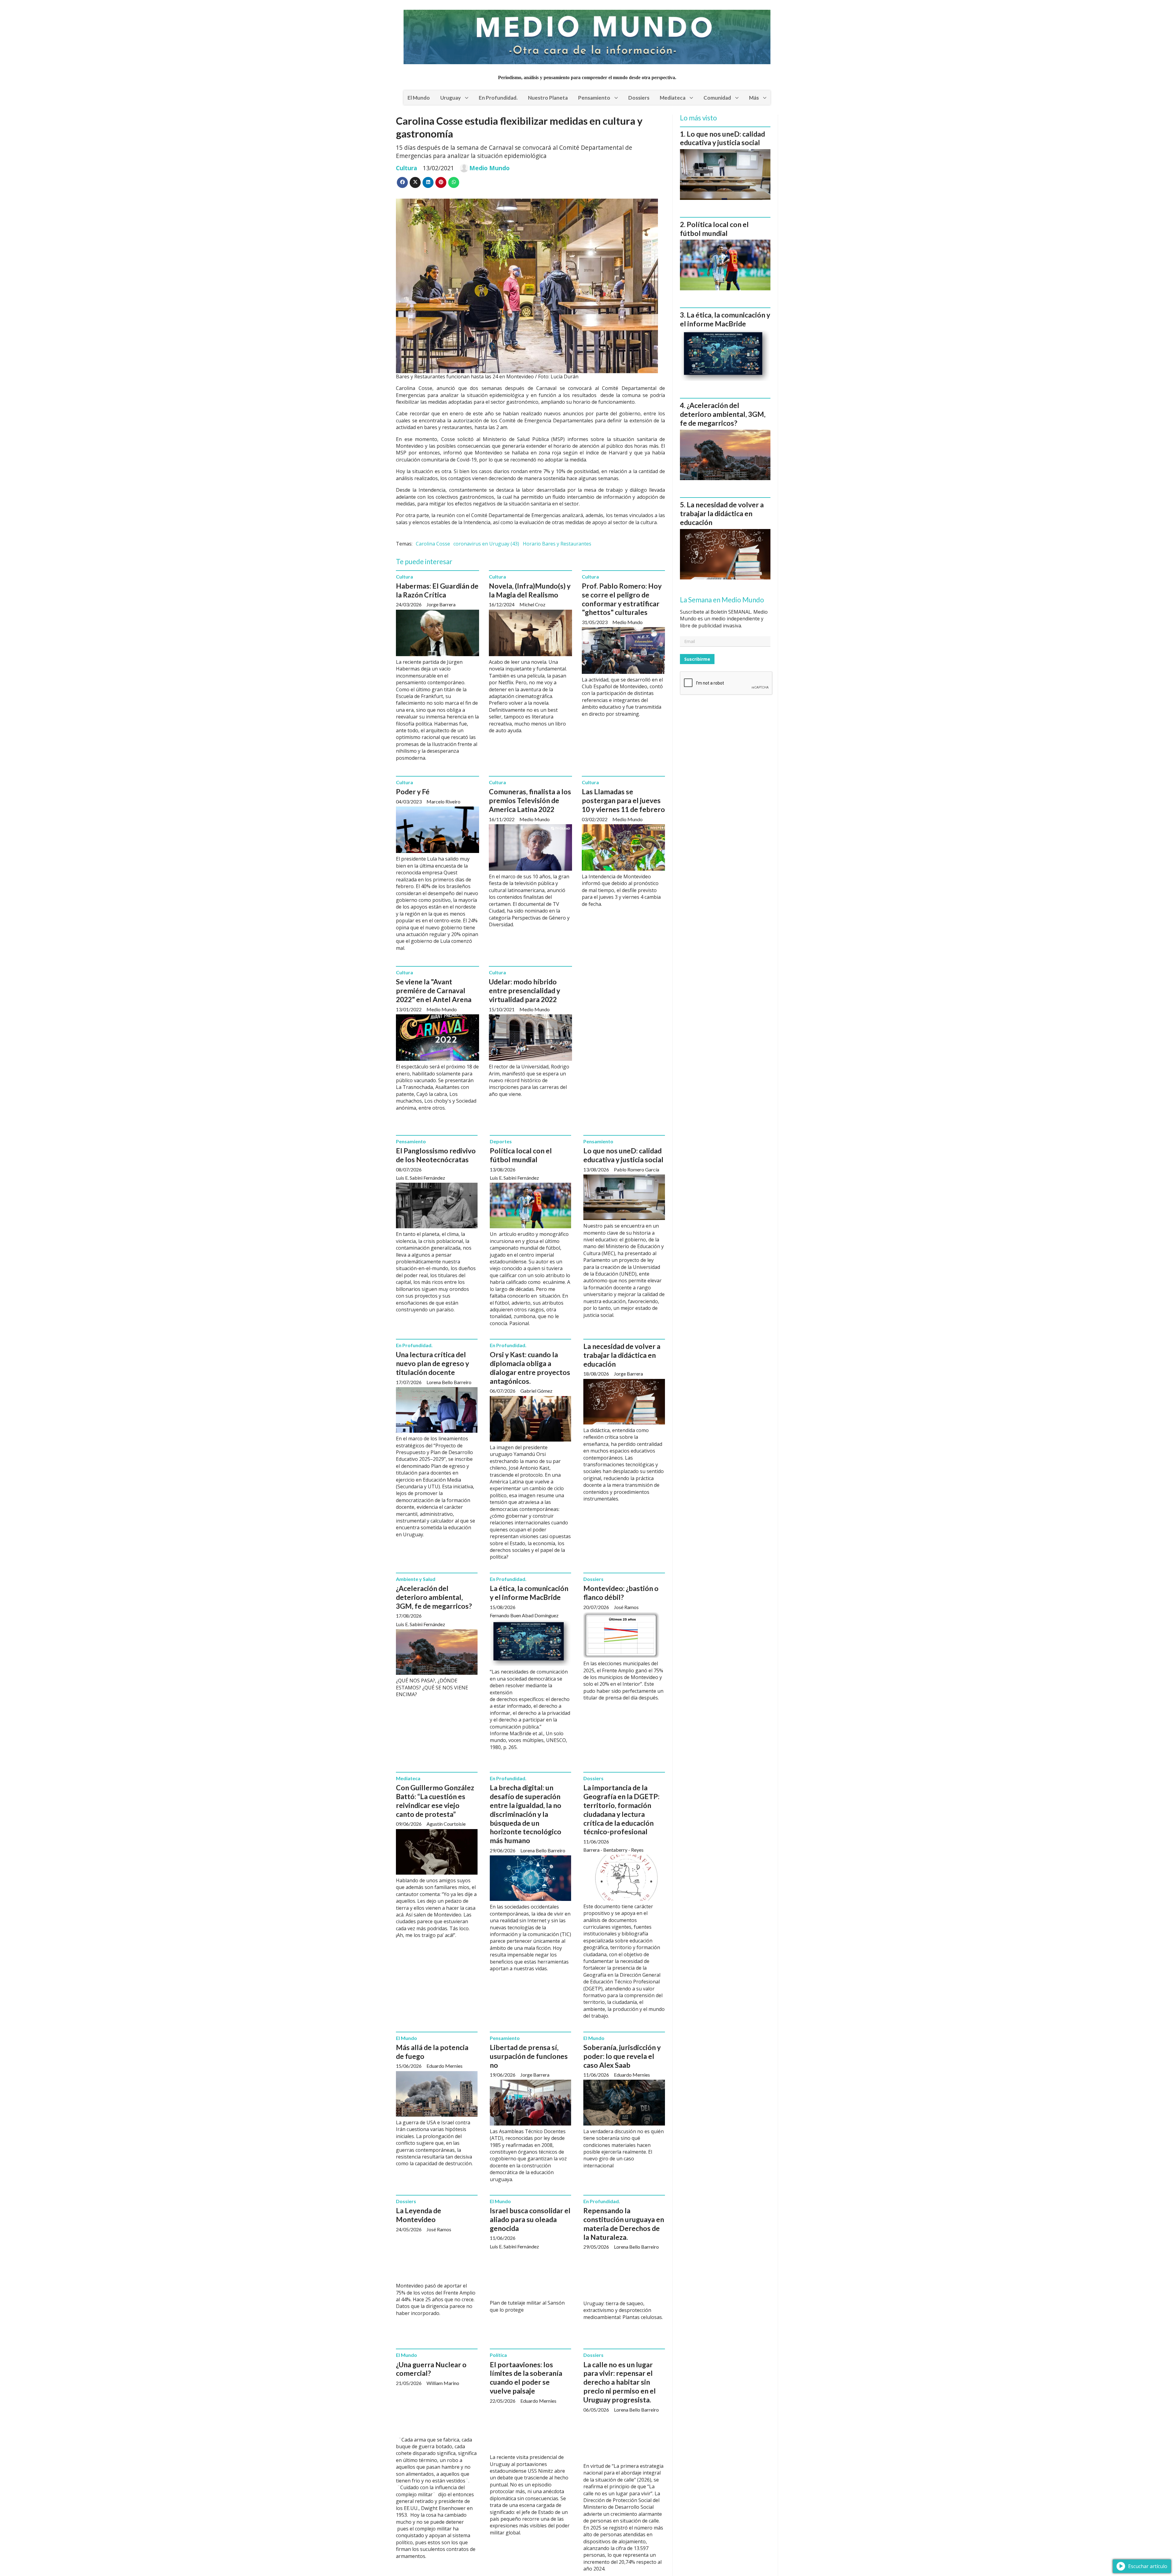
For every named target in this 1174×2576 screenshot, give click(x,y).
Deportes (501, 1141)
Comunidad (717, 98)
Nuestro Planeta (548, 98)
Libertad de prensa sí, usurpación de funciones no (529, 2056)
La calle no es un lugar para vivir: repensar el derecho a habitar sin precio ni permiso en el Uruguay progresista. (620, 2382)
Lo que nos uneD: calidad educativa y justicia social (623, 1155)
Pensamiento (594, 98)
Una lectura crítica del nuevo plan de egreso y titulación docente (432, 1363)
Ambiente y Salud (416, 1579)
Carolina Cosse (433, 544)
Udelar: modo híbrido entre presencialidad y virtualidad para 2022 (524, 990)
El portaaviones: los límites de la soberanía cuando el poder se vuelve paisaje (526, 2378)
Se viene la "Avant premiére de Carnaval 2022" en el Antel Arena (434, 990)
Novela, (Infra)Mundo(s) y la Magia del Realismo (530, 590)
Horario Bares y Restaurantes (557, 544)
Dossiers (639, 98)
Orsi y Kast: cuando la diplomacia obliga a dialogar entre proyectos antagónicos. (530, 1368)
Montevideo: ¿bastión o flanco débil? (621, 1593)
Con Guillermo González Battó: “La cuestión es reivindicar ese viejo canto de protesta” (435, 1801)
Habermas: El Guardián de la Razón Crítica (437, 590)
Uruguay (450, 98)
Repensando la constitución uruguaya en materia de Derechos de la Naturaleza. (624, 2224)
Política (498, 2355)
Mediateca (673, 98)
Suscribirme (697, 659)
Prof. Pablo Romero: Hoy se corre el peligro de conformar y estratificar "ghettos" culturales (622, 599)
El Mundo (419, 98)
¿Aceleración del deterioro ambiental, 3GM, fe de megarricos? (434, 1597)
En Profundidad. (498, 98)
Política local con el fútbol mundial (521, 1155)
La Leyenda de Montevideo (419, 2215)
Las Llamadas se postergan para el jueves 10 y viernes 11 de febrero (623, 800)
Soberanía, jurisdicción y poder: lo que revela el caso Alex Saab (622, 2056)
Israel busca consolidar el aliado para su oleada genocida (530, 2219)
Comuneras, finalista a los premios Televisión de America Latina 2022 (530, 800)
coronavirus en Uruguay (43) (486, 544)
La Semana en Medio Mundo (722, 600)
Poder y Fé (413, 792)
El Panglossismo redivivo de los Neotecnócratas (436, 1155)
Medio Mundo (489, 168)
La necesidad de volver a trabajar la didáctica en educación (622, 1355)
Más (754, 98)
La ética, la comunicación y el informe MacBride (529, 1593)
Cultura (406, 168)
